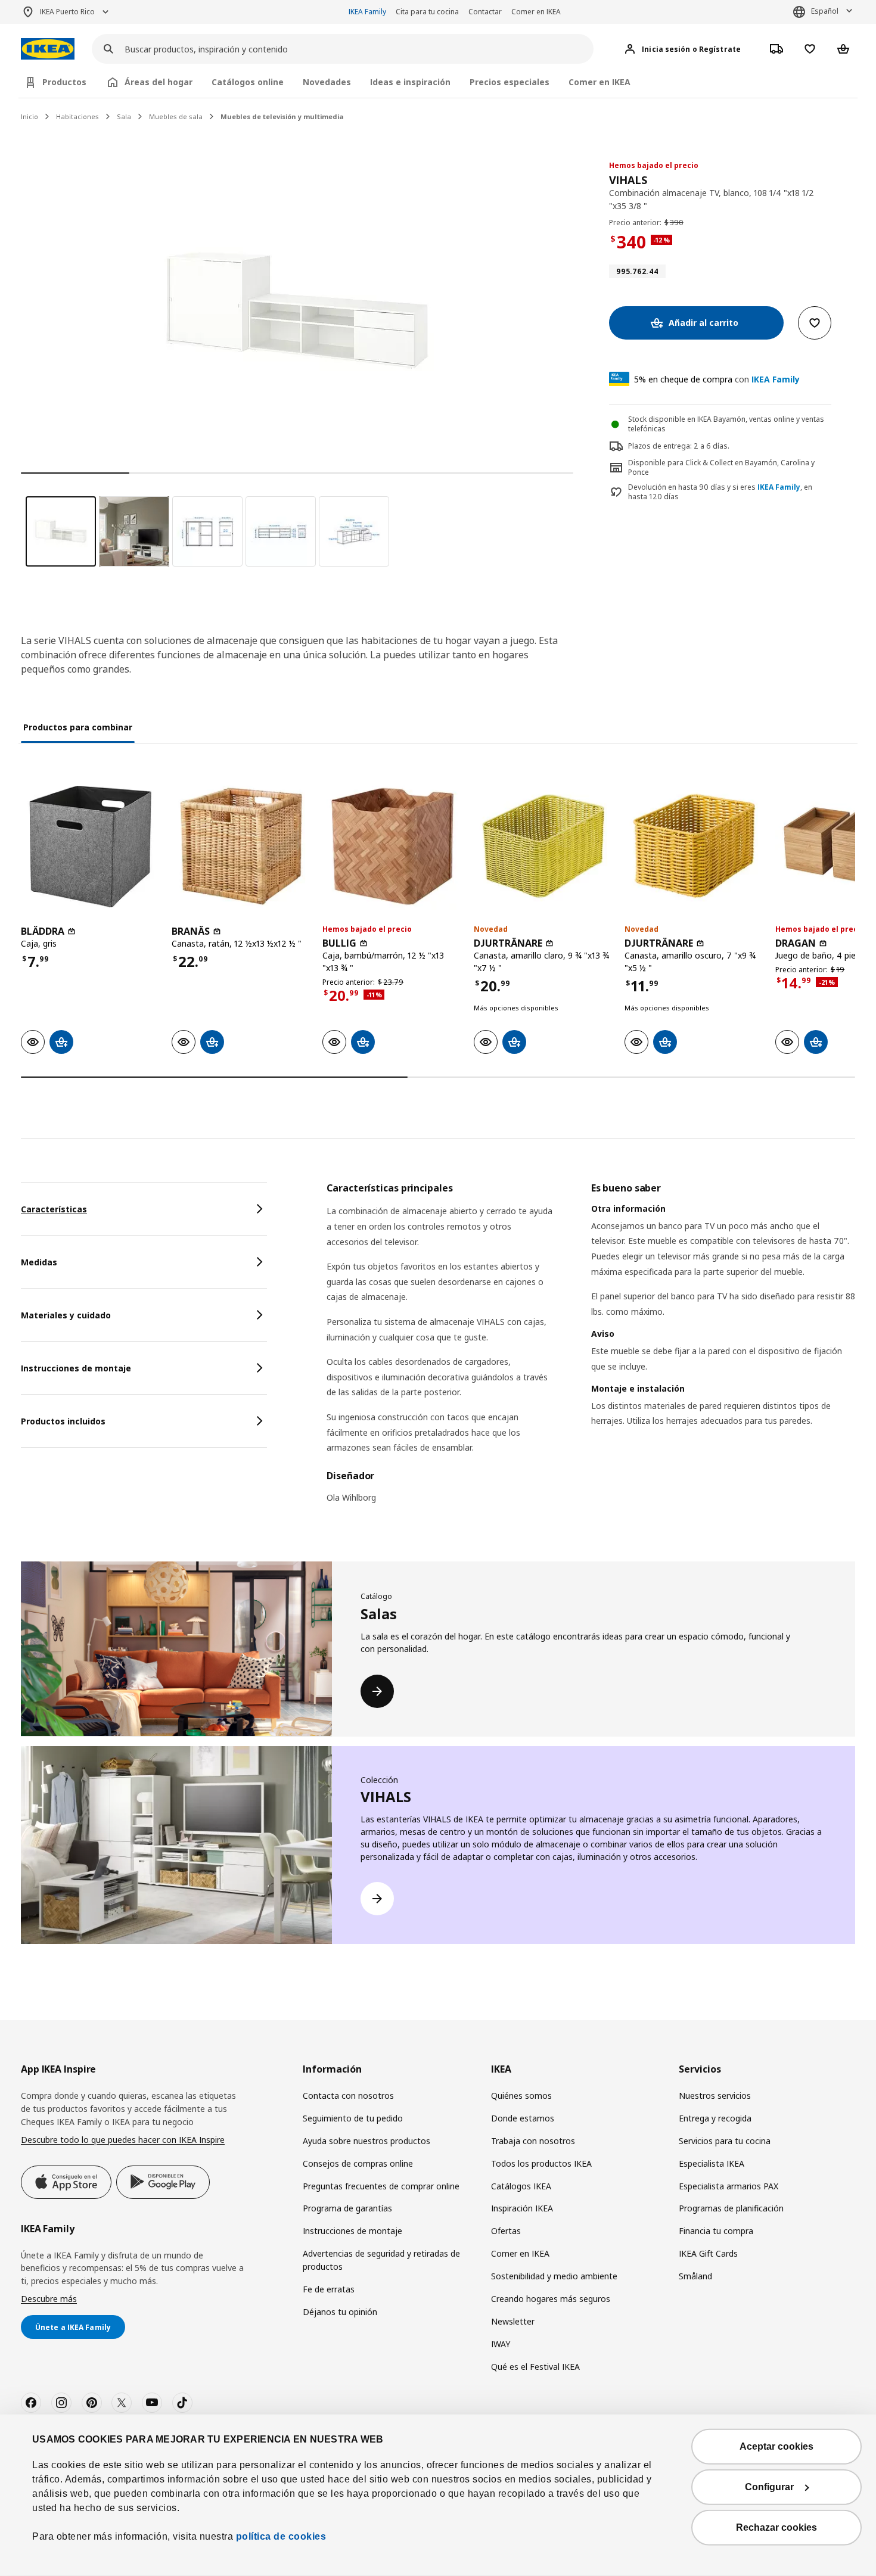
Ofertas (506, 2231)
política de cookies (279, 2536)
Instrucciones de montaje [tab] (76, 1368)
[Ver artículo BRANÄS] (241, 846)
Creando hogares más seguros (551, 2299)
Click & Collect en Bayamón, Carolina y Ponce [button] (721, 468)
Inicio (29, 116)
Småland (695, 2276)
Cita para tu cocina (427, 12)
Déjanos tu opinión (340, 2312)
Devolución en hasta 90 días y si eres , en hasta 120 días (720, 492)
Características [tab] (54, 1209)
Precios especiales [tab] (510, 82)
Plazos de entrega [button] (659, 446)
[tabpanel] (591, 1350)
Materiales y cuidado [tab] (66, 1315)
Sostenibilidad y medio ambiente (554, 2276)
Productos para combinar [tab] (78, 727)
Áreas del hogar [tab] (159, 82)
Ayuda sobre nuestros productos (366, 2141)
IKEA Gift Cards (708, 2253)
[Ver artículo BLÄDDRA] (90, 846)
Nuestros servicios (715, 2096)
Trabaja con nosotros (533, 2141)
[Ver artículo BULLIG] (392, 846)
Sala (124, 116)
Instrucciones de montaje (352, 2231)
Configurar (769, 2487)
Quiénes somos (521, 2096)
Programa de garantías (347, 2208)
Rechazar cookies (776, 2527)
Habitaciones (77, 116)
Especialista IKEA (712, 2163)
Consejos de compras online (358, 2163)
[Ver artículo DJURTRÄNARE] (543, 846)
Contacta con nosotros (348, 2096)
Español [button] (825, 11)
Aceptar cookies (776, 2446)
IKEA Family (367, 12)
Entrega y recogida (715, 2118)
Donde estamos (523, 2118)
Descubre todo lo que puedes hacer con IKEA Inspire (123, 2140)
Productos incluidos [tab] (63, 1421)
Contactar (485, 12)
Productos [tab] (64, 82)
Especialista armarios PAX (729, 2186)
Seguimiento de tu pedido (353, 2118)
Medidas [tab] (39, 1262)
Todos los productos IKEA (541, 2163)
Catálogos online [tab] (248, 82)
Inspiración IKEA (522, 2208)
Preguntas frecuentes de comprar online (381, 2186)
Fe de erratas (329, 2289)
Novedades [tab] (327, 82)
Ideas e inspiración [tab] (410, 82)
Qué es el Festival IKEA (535, 2367)
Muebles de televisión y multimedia (282, 116)
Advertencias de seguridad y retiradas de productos (381, 2260)
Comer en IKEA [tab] (599, 82)
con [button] (717, 379)
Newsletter (513, 2321)
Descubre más (49, 2299)
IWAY (501, 2344)
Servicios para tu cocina (725, 2141)
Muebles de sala (176, 116)
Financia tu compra (716, 2231)
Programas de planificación (731, 2208)
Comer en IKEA (536, 12)
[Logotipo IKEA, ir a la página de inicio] (48, 49)
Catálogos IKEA (521, 2186)
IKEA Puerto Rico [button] (67, 12)
